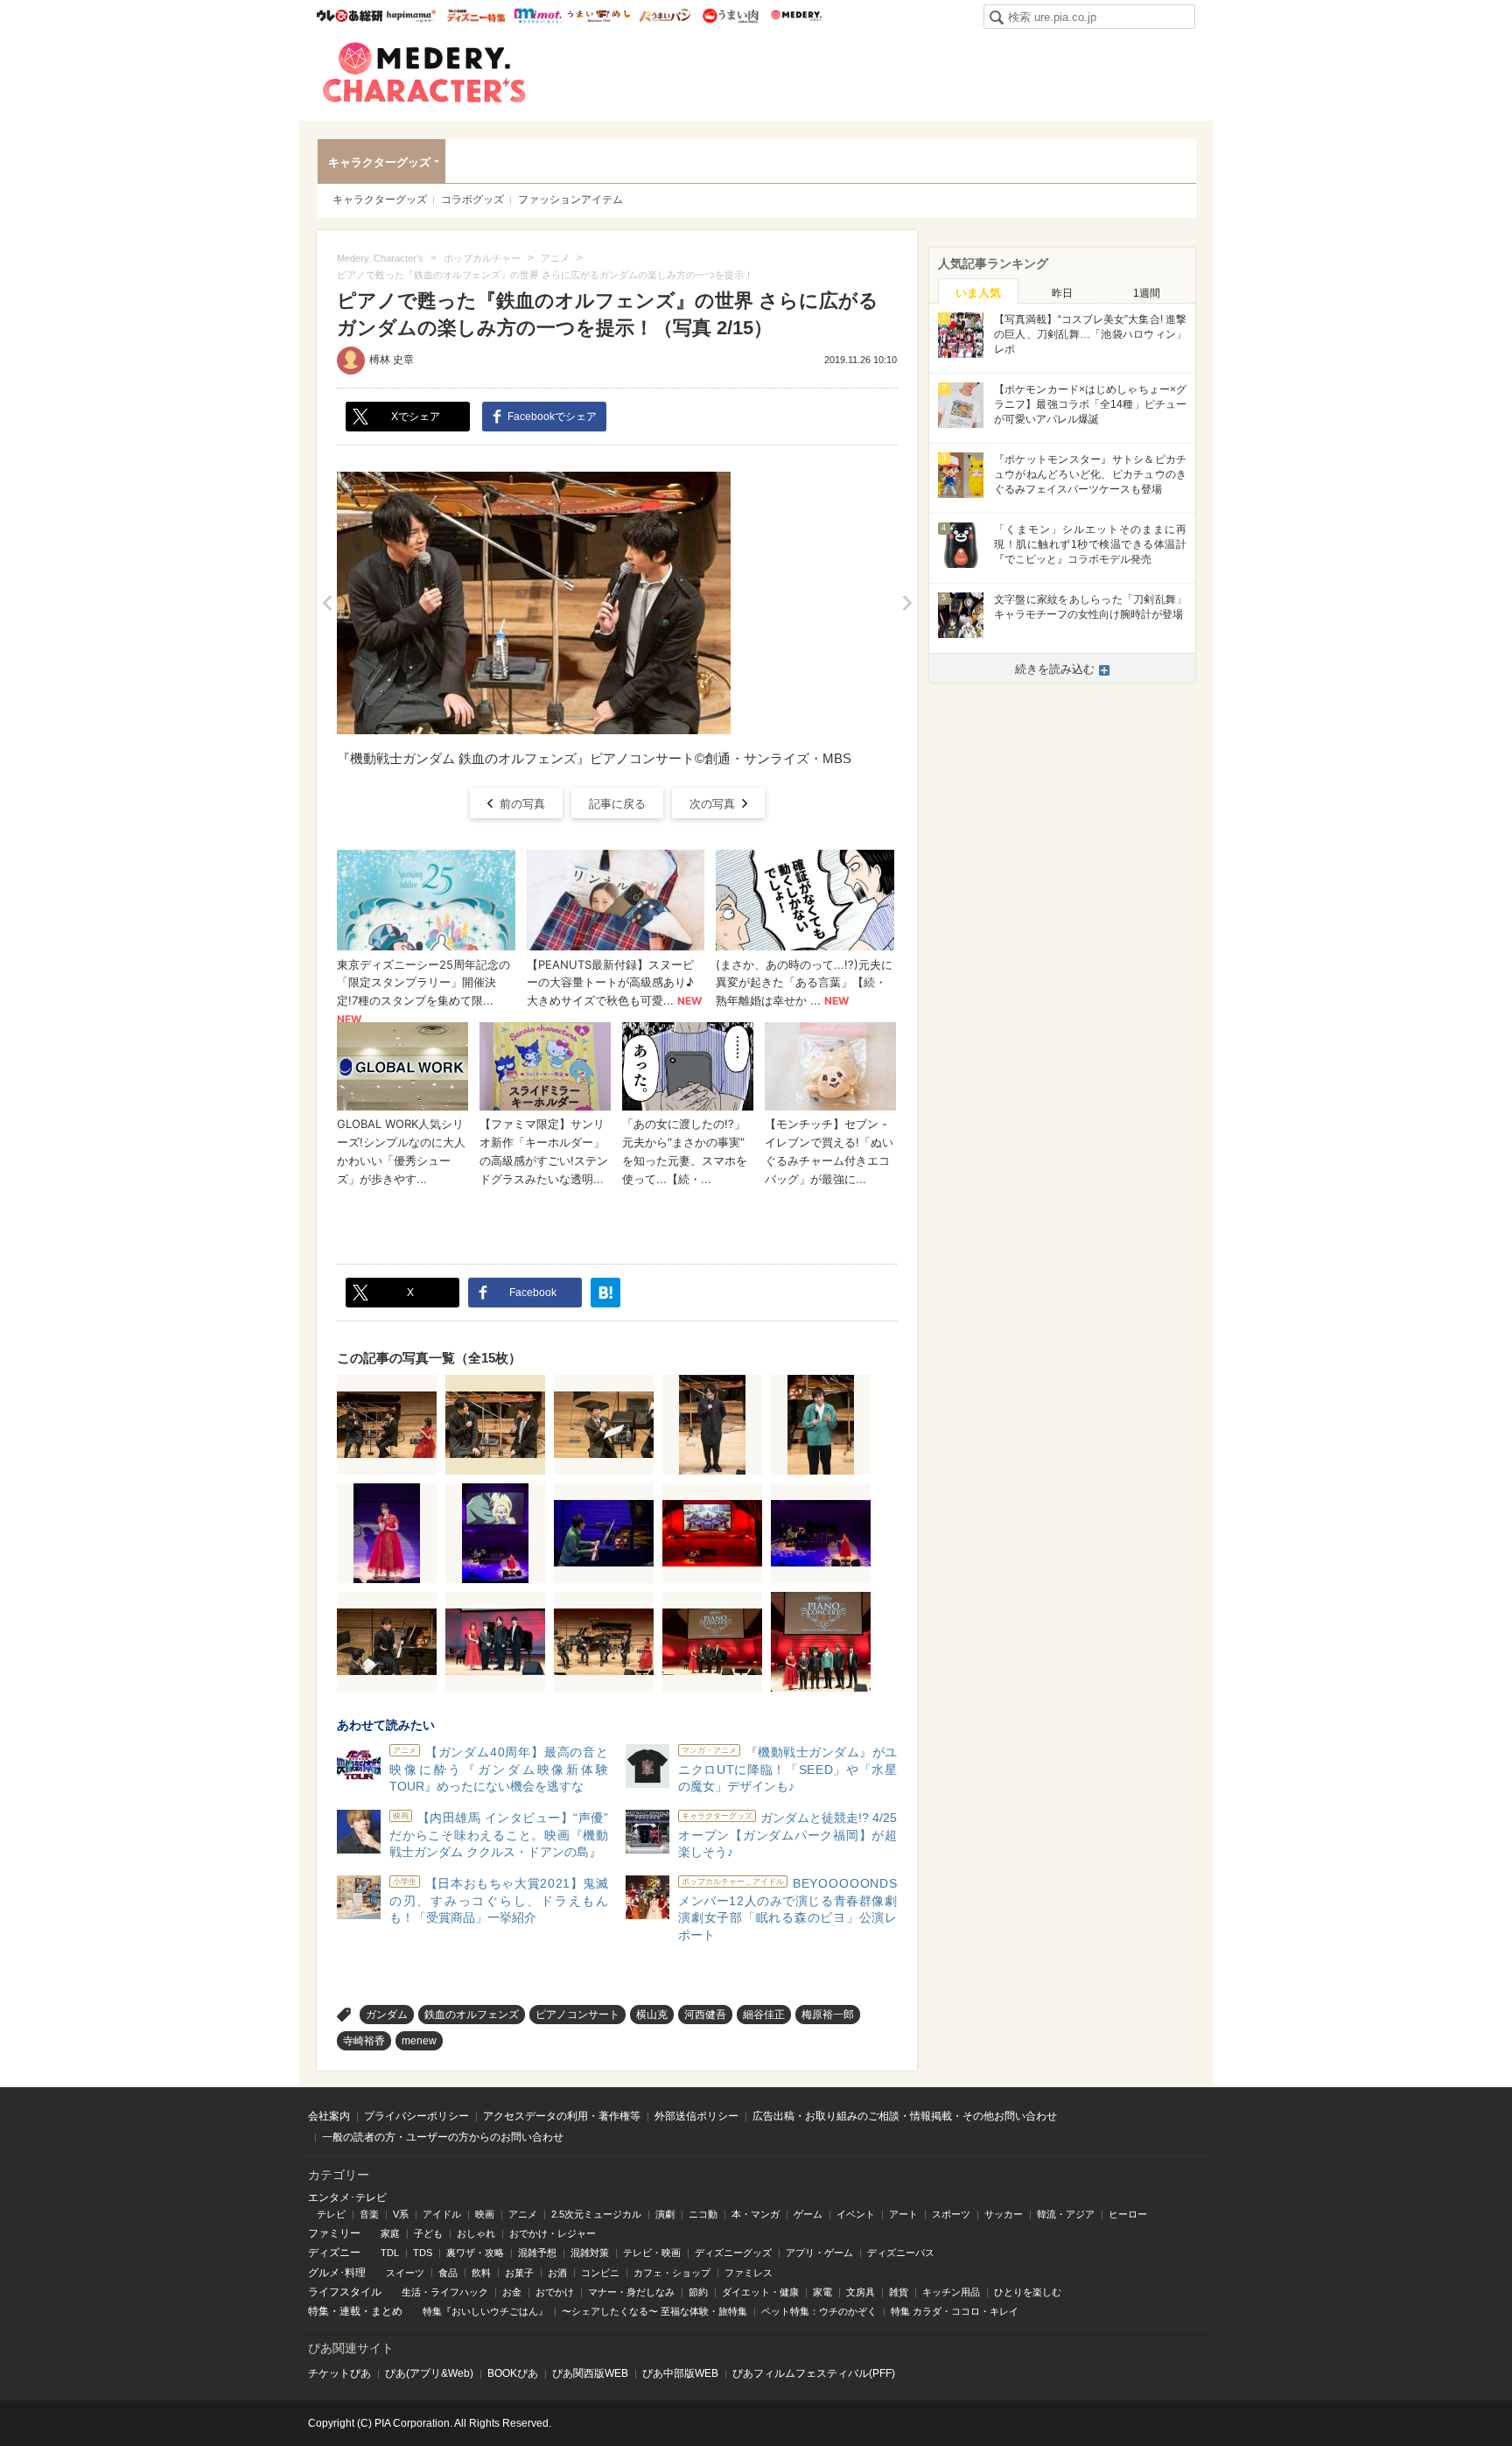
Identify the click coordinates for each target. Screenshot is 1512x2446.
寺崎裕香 (364, 2041)
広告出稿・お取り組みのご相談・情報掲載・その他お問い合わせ (905, 2116)
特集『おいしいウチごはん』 (485, 2311)
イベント (856, 2214)
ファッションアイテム (570, 200)
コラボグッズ (472, 200)
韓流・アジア (1066, 2214)
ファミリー (334, 2233)
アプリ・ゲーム (819, 2253)
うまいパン (665, 16)
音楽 (369, 2214)
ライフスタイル (345, 2292)
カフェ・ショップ (672, 2273)
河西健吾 (705, 2015)
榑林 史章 (392, 360)
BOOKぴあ (513, 2373)
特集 (318, 2311)
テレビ (331, 2214)
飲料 (481, 2273)
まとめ (387, 2311)
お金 (512, 2292)
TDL (390, 2253)
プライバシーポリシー (416, 2116)
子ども (428, 2233)
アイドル (442, 2214)
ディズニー (334, 2253)
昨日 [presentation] (1062, 293)
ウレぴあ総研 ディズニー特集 (476, 16)
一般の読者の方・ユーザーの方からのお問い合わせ (443, 2137)
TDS (423, 2253)
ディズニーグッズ (733, 2253)
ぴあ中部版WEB (680, 2373)
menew (419, 2041)
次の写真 (712, 804)
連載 (350, 2311)
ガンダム (387, 2015)
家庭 (390, 2233)
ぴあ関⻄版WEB (590, 2373)
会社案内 (329, 2116)
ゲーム (808, 2214)
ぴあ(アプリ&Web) (429, 2373)
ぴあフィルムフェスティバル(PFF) (814, 2373)
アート (903, 2214)
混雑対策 (590, 2253)
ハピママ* (411, 16)
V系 (401, 2214)
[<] (327, 603)
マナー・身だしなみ (631, 2292)
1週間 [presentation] (1147, 293)
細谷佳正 (764, 2015)
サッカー (1004, 2214)
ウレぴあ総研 (350, 16)
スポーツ (951, 2214)
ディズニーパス (901, 2253)
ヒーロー (1128, 2214)
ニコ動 (703, 2214)
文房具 (861, 2292)
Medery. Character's (424, 73)
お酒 (557, 2273)
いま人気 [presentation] (978, 293)
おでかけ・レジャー (553, 2233)
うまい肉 (730, 16)
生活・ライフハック (445, 2292)
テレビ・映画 (652, 2253)
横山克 (652, 2015)
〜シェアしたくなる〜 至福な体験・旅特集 (654, 2311)
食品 (448, 2273)
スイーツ (405, 2273)
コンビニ (600, 2273)
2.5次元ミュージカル (596, 2214)
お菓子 (519, 2273)
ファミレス (749, 2273)
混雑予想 (537, 2253)
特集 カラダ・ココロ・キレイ (955, 2311)
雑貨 (899, 2292)
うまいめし (599, 16)
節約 (698, 2292)
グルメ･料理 (337, 2273)
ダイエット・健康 (760, 2292)
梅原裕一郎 (828, 2015)
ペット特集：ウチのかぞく (819, 2311)
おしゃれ (476, 2233)
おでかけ (555, 2292)
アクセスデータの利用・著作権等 (562, 2116)
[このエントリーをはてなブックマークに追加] (605, 1293)
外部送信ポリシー (696, 2116)
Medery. (796, 16)
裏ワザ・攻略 (475, 2253)
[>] (907, 603)
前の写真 (522, 804)
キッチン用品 (951, 2292)
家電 (822, 2292)
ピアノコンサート (577, 2015)
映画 (485, 2214)
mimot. (538, 16)
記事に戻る (617, 804)
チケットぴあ (339, 2373)
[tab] (978, 291)
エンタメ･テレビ (347, 2197)
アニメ (523, 2214)
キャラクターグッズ (379, 162)
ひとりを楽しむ (1028, 2292)
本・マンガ (756, 2214)
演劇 (665, 2214)
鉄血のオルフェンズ (472, 2015)
